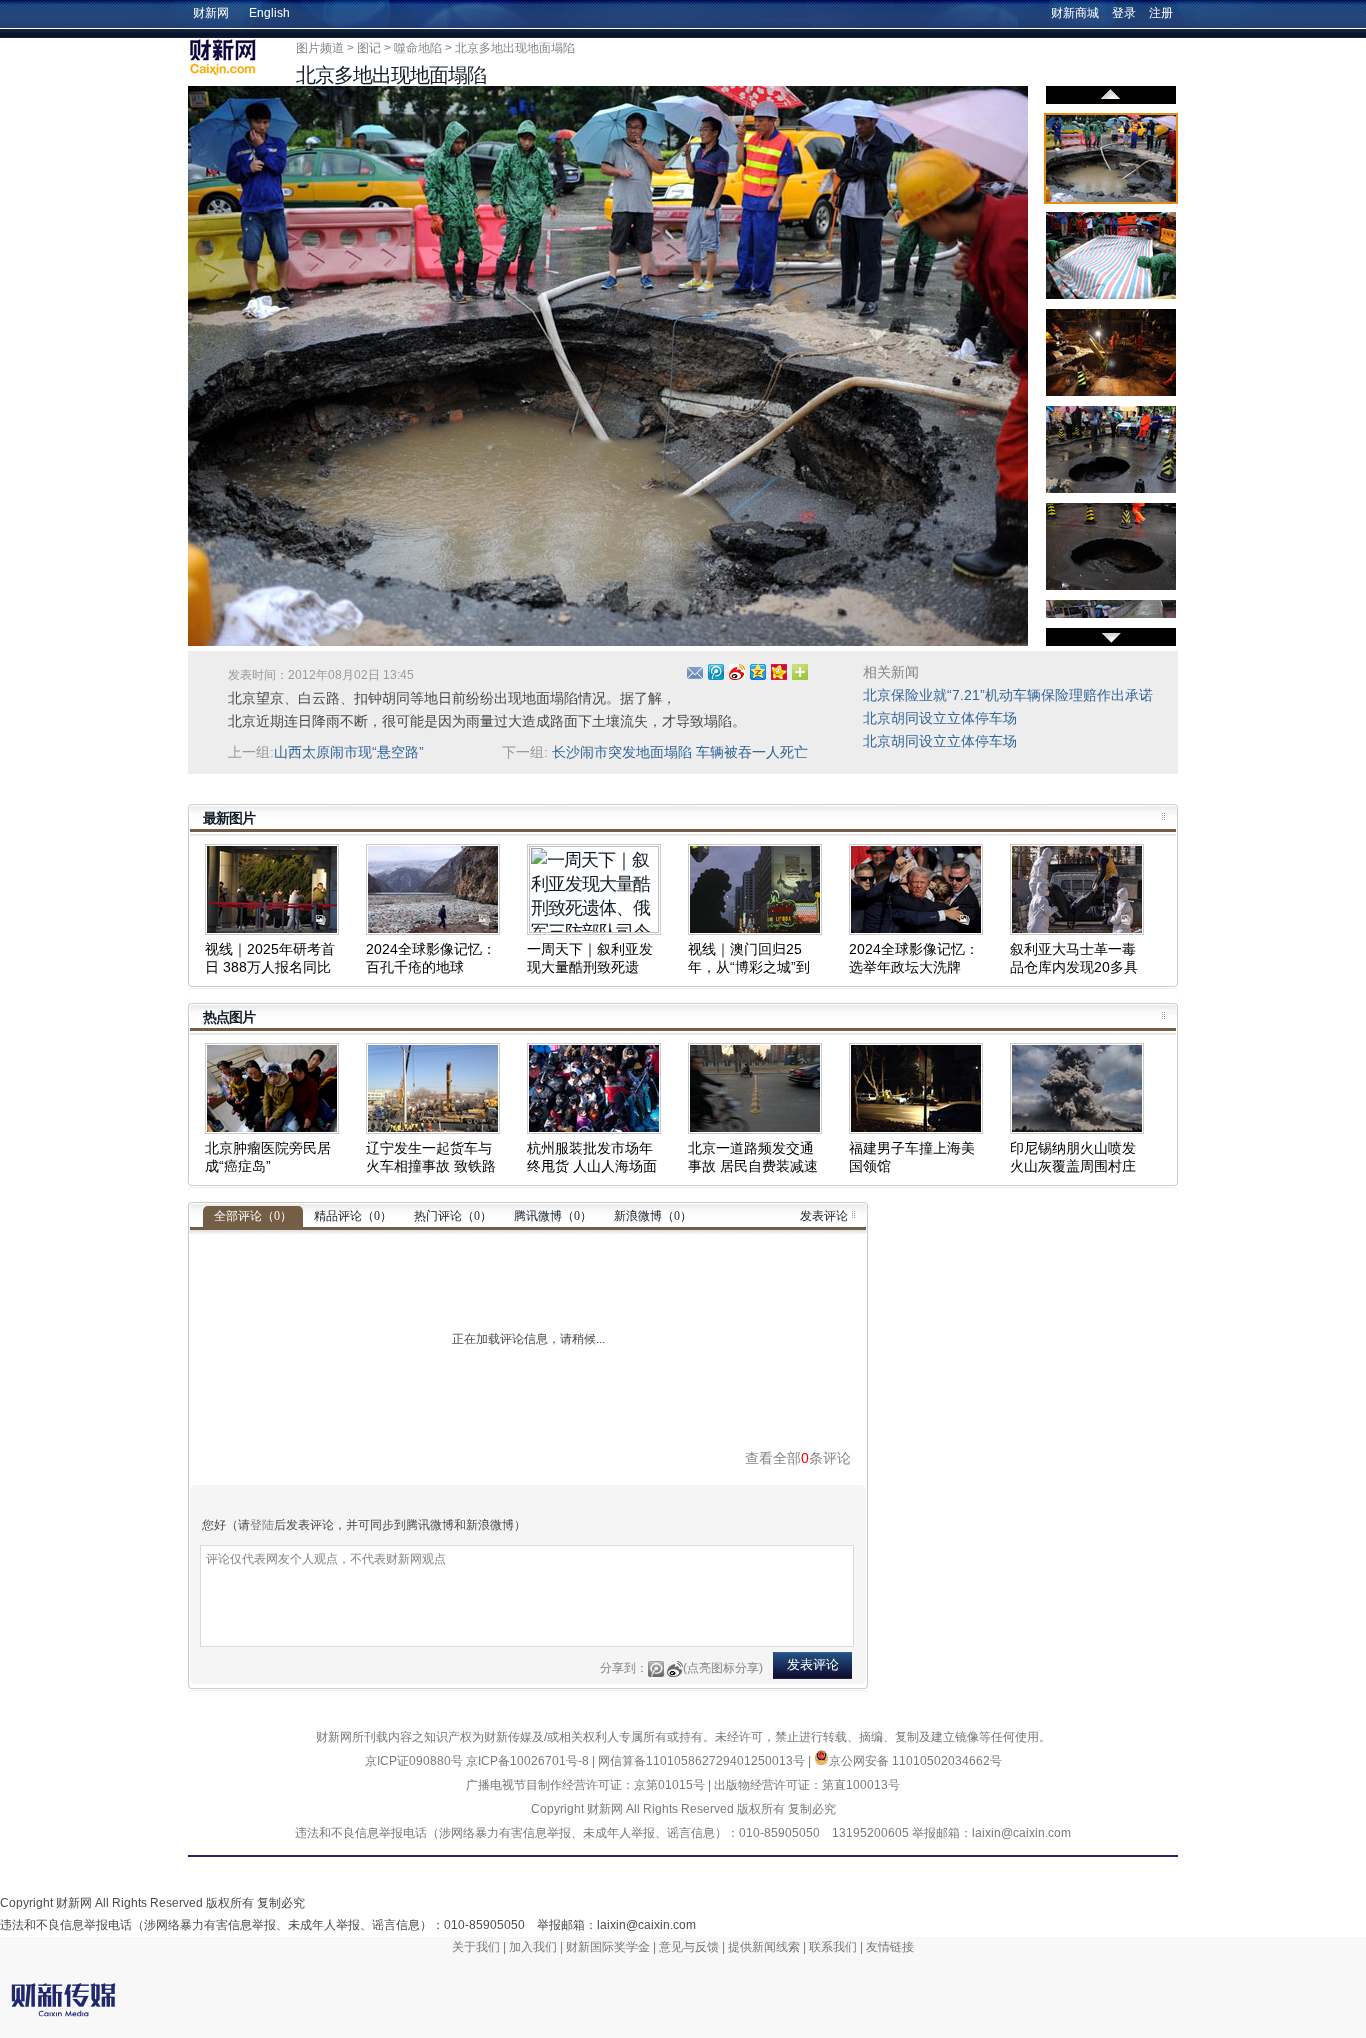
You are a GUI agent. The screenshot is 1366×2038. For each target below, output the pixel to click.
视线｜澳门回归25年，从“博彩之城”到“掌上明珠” (749, 967)
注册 (1161, 13)
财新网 (211, 13)
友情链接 (890, 1947)
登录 (1124, 13)
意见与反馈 (689, 1947)
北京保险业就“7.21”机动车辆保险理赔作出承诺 (1008, 695)
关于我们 (476, 1947)
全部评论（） (253, 1216)
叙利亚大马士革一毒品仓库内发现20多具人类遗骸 (1074, 967)
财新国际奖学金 (608, 1947)
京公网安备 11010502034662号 (915, 1761)
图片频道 (320, 48)
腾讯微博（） (553, 1216)
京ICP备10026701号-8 (529, 1761)
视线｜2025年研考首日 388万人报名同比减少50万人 (270, 967)
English (269, 13)
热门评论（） (453, 1216)
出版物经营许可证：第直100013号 (807, 1785)
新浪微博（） (653, 1216)
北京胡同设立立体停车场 (940, 718)
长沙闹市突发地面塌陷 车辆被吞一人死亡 (680, 752)
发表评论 (824, 1216)
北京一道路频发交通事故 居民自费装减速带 (753, 1166)
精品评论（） (353, 1216)
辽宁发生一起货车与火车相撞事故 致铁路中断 (431, 1166)
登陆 (262, 1525)
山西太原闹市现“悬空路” (349, 752)
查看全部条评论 (798, 1458)
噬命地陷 (418, 48)
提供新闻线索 (764, 1947)
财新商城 (1075, 13)
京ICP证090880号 (414, 1761)
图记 (369, 48)
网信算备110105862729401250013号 (703, 1761)
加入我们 (533, 1947)
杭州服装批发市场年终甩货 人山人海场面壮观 (592, 1166)
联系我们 (833, 1947)
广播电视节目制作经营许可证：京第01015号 (585, 1785)
